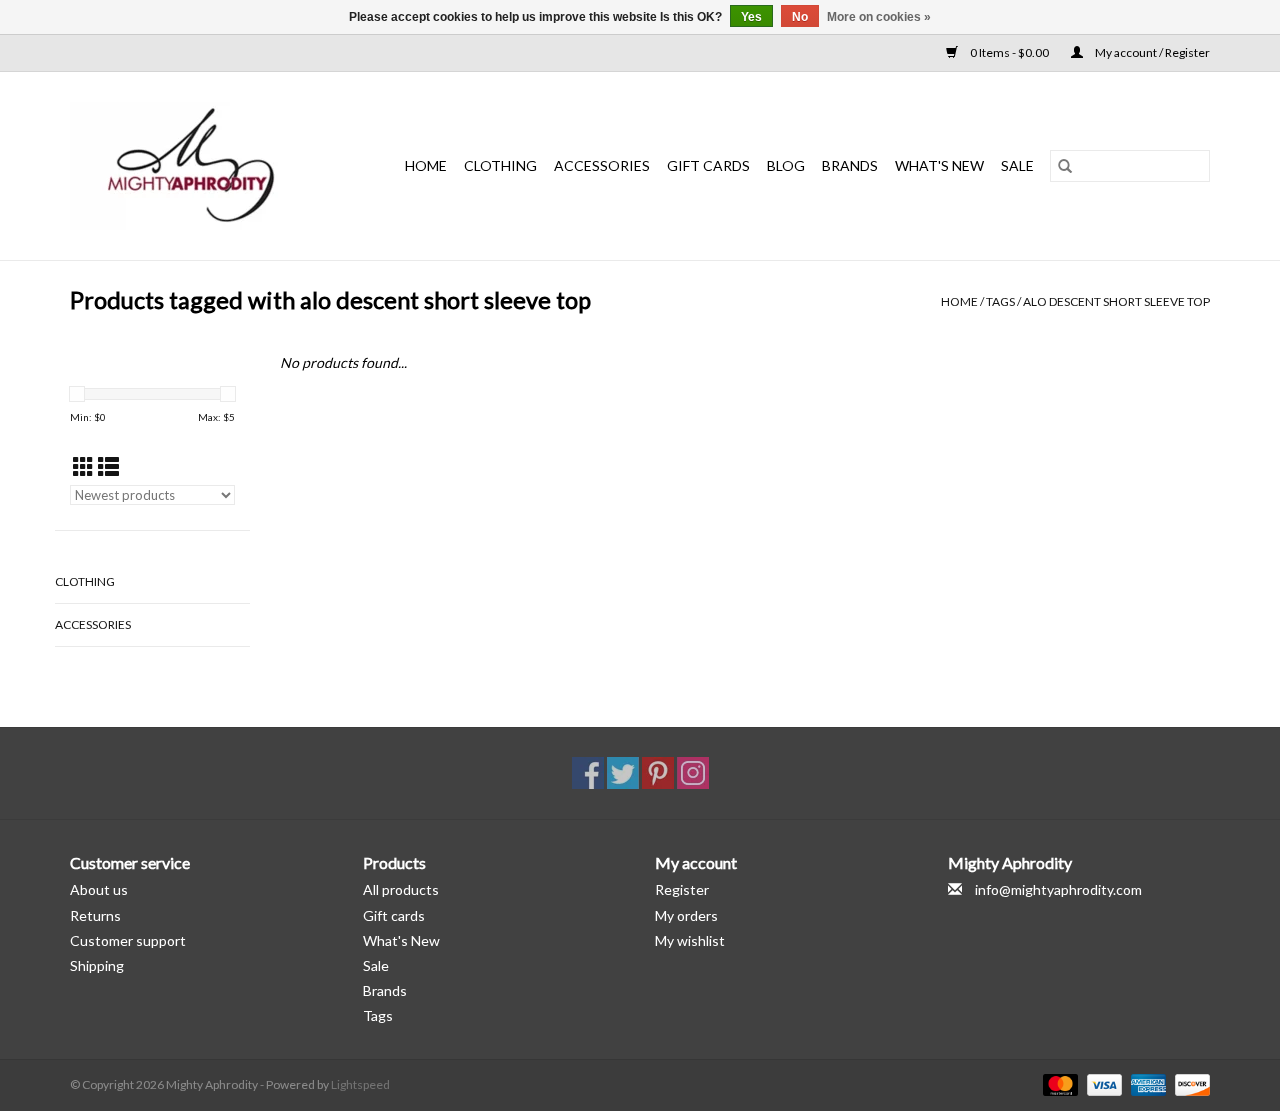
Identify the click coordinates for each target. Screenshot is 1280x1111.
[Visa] (1102, 1083)
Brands (850, 165)
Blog (786, 165)
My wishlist (690, 940)
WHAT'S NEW (939, 165)
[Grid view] (83, 466)
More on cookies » (879, 17)
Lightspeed (360, 1084)
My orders (686, 915)
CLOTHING (500, 165)
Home (426, 165)
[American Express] (1146, 1083)
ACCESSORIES (602, 165)
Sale (376, 965)
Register (682, 889)
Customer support (128, 940)
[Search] (1065, 166)
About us (99, 889)
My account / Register (1151, 52)
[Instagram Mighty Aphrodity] (693, 773)
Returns (95, 915)
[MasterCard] (1058, 1083)
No (800, 17)
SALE (1017, 165)
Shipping (97, 965)
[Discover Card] (1189, 1083)
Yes (751, 17)
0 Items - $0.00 (1009, 52)
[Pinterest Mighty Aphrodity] (658, 773)
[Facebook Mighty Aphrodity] (588, 773)
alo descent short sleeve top (1116, 301)
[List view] (108, 466)
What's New (401, 940)
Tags (1000, 301)
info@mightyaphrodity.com (1058, 889)
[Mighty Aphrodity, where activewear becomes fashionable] (202, 166)
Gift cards (708, 165)
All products (401, 889)
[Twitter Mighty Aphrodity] (623, 773)
